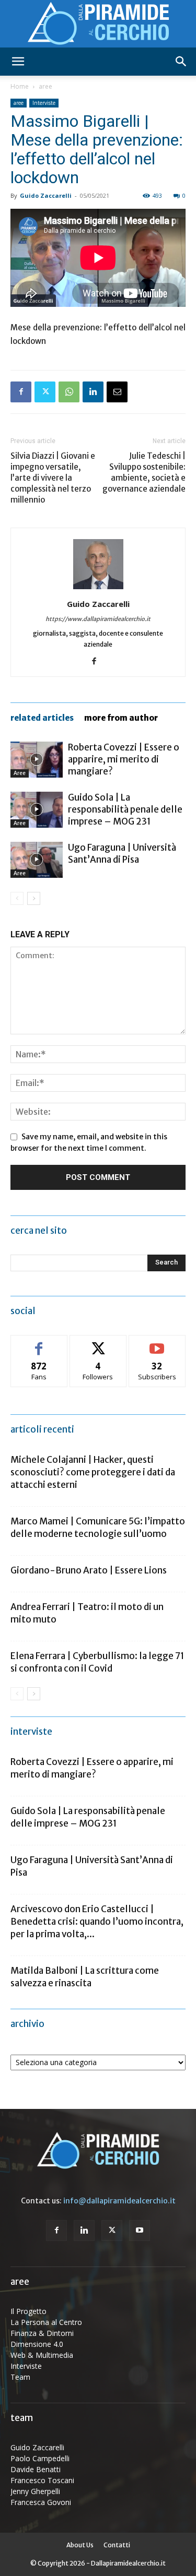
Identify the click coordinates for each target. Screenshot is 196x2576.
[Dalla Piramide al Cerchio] (98, 24)
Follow (98, 1343)
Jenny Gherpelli (35, 2491)
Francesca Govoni (41, 2502)
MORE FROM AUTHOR (121, 718)
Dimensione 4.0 (37, 2344)
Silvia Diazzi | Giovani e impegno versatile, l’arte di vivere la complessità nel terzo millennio (53, 478)
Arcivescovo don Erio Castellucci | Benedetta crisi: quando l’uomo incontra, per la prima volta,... (97, 1922)
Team (20, 2377)
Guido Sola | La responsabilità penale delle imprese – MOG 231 (125, 809)
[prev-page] (17, 898)
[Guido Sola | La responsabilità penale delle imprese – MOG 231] (37, 810)
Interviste (44, 103)
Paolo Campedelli (40, 2458)
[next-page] (34, 898)
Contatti (117, 2545)
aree (45, 86)
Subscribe (157, 1343)
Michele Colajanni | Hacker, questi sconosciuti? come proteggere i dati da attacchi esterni (93, 1472)
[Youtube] (140, 2231)
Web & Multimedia (42, 2355)
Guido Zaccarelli (46, 195)
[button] (18, 62)
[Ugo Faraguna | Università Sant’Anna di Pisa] (37, 860)
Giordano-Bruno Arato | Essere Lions (89, 1570)
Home (20, 86)
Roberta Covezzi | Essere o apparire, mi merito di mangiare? (124, 759)
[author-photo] (98, 589)
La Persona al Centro (46, 2322)
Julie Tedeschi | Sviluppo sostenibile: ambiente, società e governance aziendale (144, 472)
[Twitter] (45, 392)
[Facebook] (21, 392)
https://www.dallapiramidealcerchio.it (98, 619)
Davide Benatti (36, 2469)
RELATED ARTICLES (42, 718)
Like (39, 1343)
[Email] (117, 392)
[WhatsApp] (69, 392)
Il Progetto (28, 2311)
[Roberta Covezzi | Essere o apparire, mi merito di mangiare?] (37, 760)
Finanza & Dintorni (42, 2333)
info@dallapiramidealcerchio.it (119, 2201)
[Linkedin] (93, 392)
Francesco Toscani (42, 2480)
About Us (80, 2545)
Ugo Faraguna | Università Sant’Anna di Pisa (122, 854)
